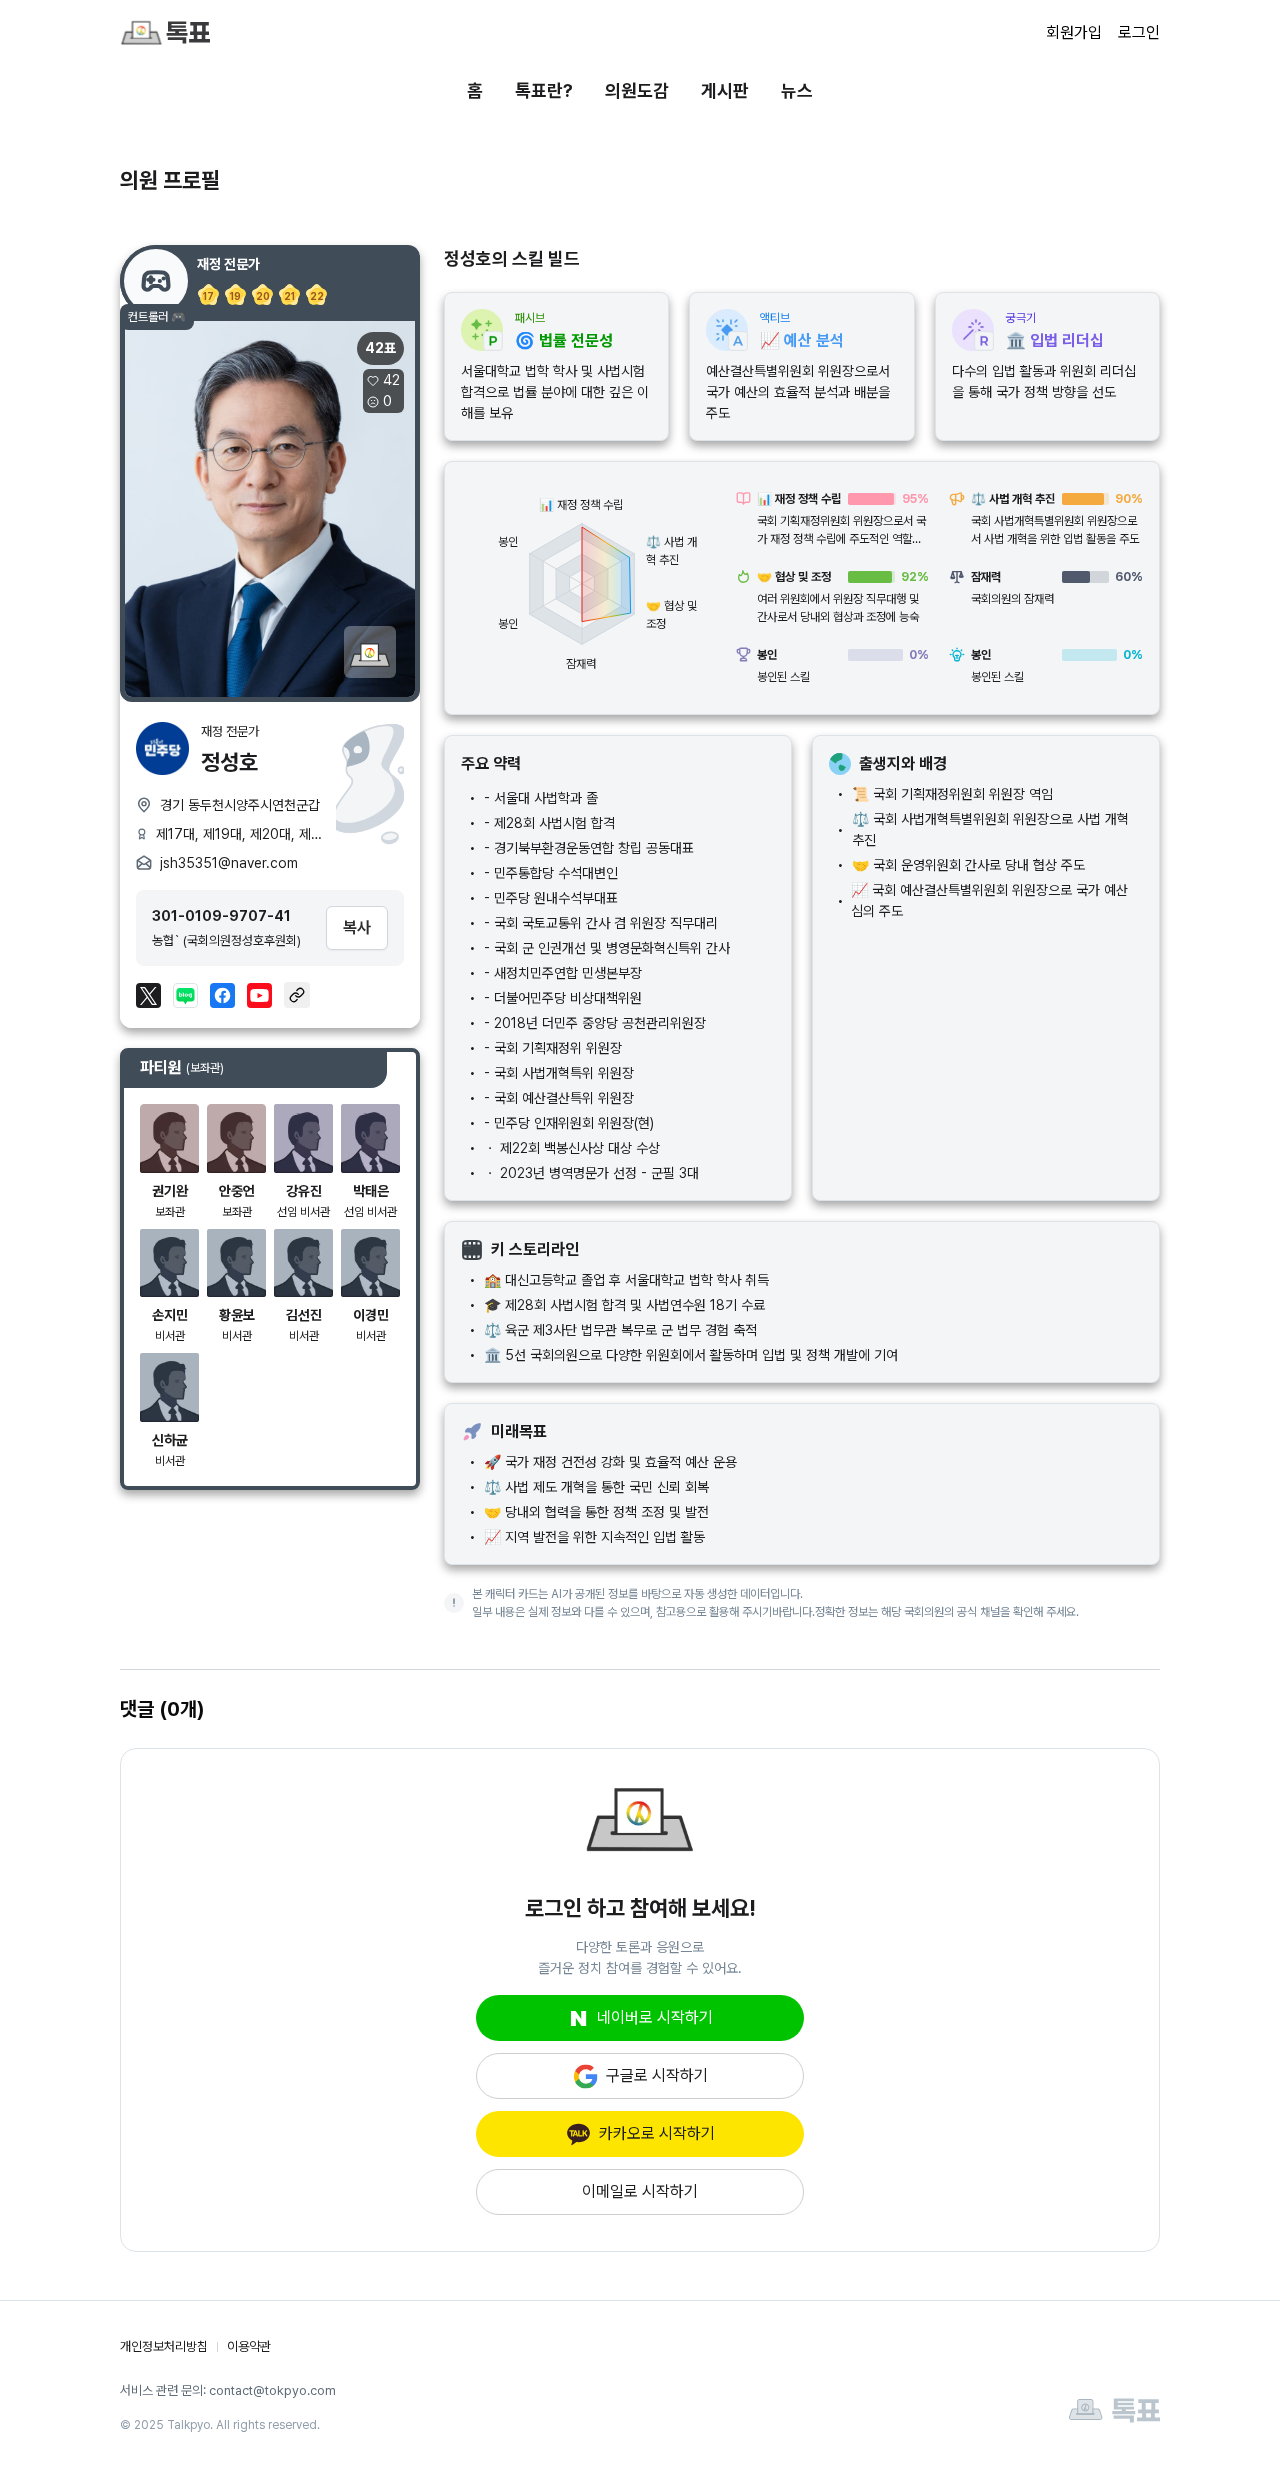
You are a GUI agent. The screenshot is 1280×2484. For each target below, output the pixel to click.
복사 (357, 927)
